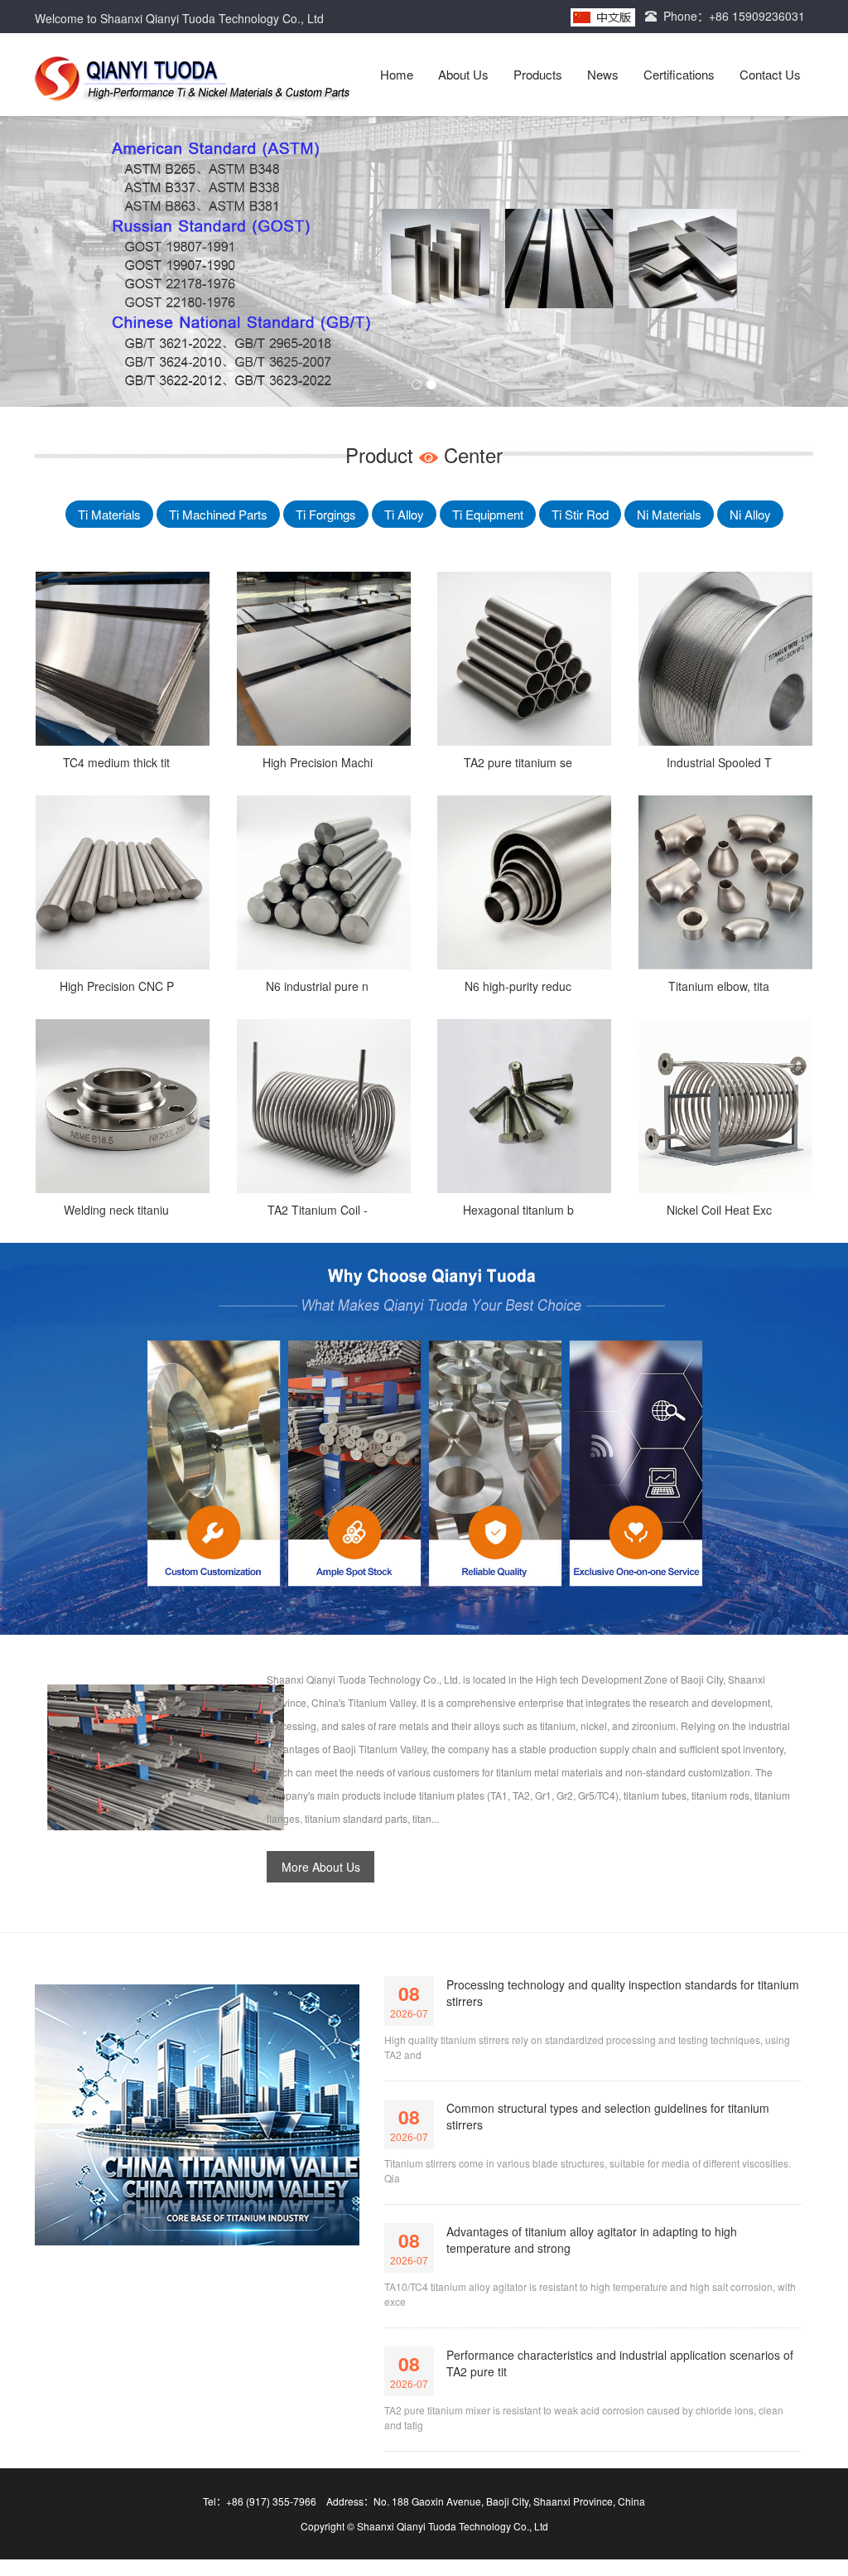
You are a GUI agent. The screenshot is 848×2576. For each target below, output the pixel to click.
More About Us (321, 1867)
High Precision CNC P (117, 986)
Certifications (679, 74)
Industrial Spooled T (719, 762)
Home (397, 74)
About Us (463, 74)
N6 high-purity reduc (518, 986)
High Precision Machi (318, 762)
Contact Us (770, 74)
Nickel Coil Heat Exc (719, 1210)
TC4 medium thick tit (116, 762)
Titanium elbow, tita (719, 986)
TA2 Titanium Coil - (318, 1210)
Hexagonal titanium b (518, 1210)
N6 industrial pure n (317, 986)
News (603, 74)
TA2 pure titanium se (518, 762)
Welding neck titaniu (116, 1210)
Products (538, 74)
